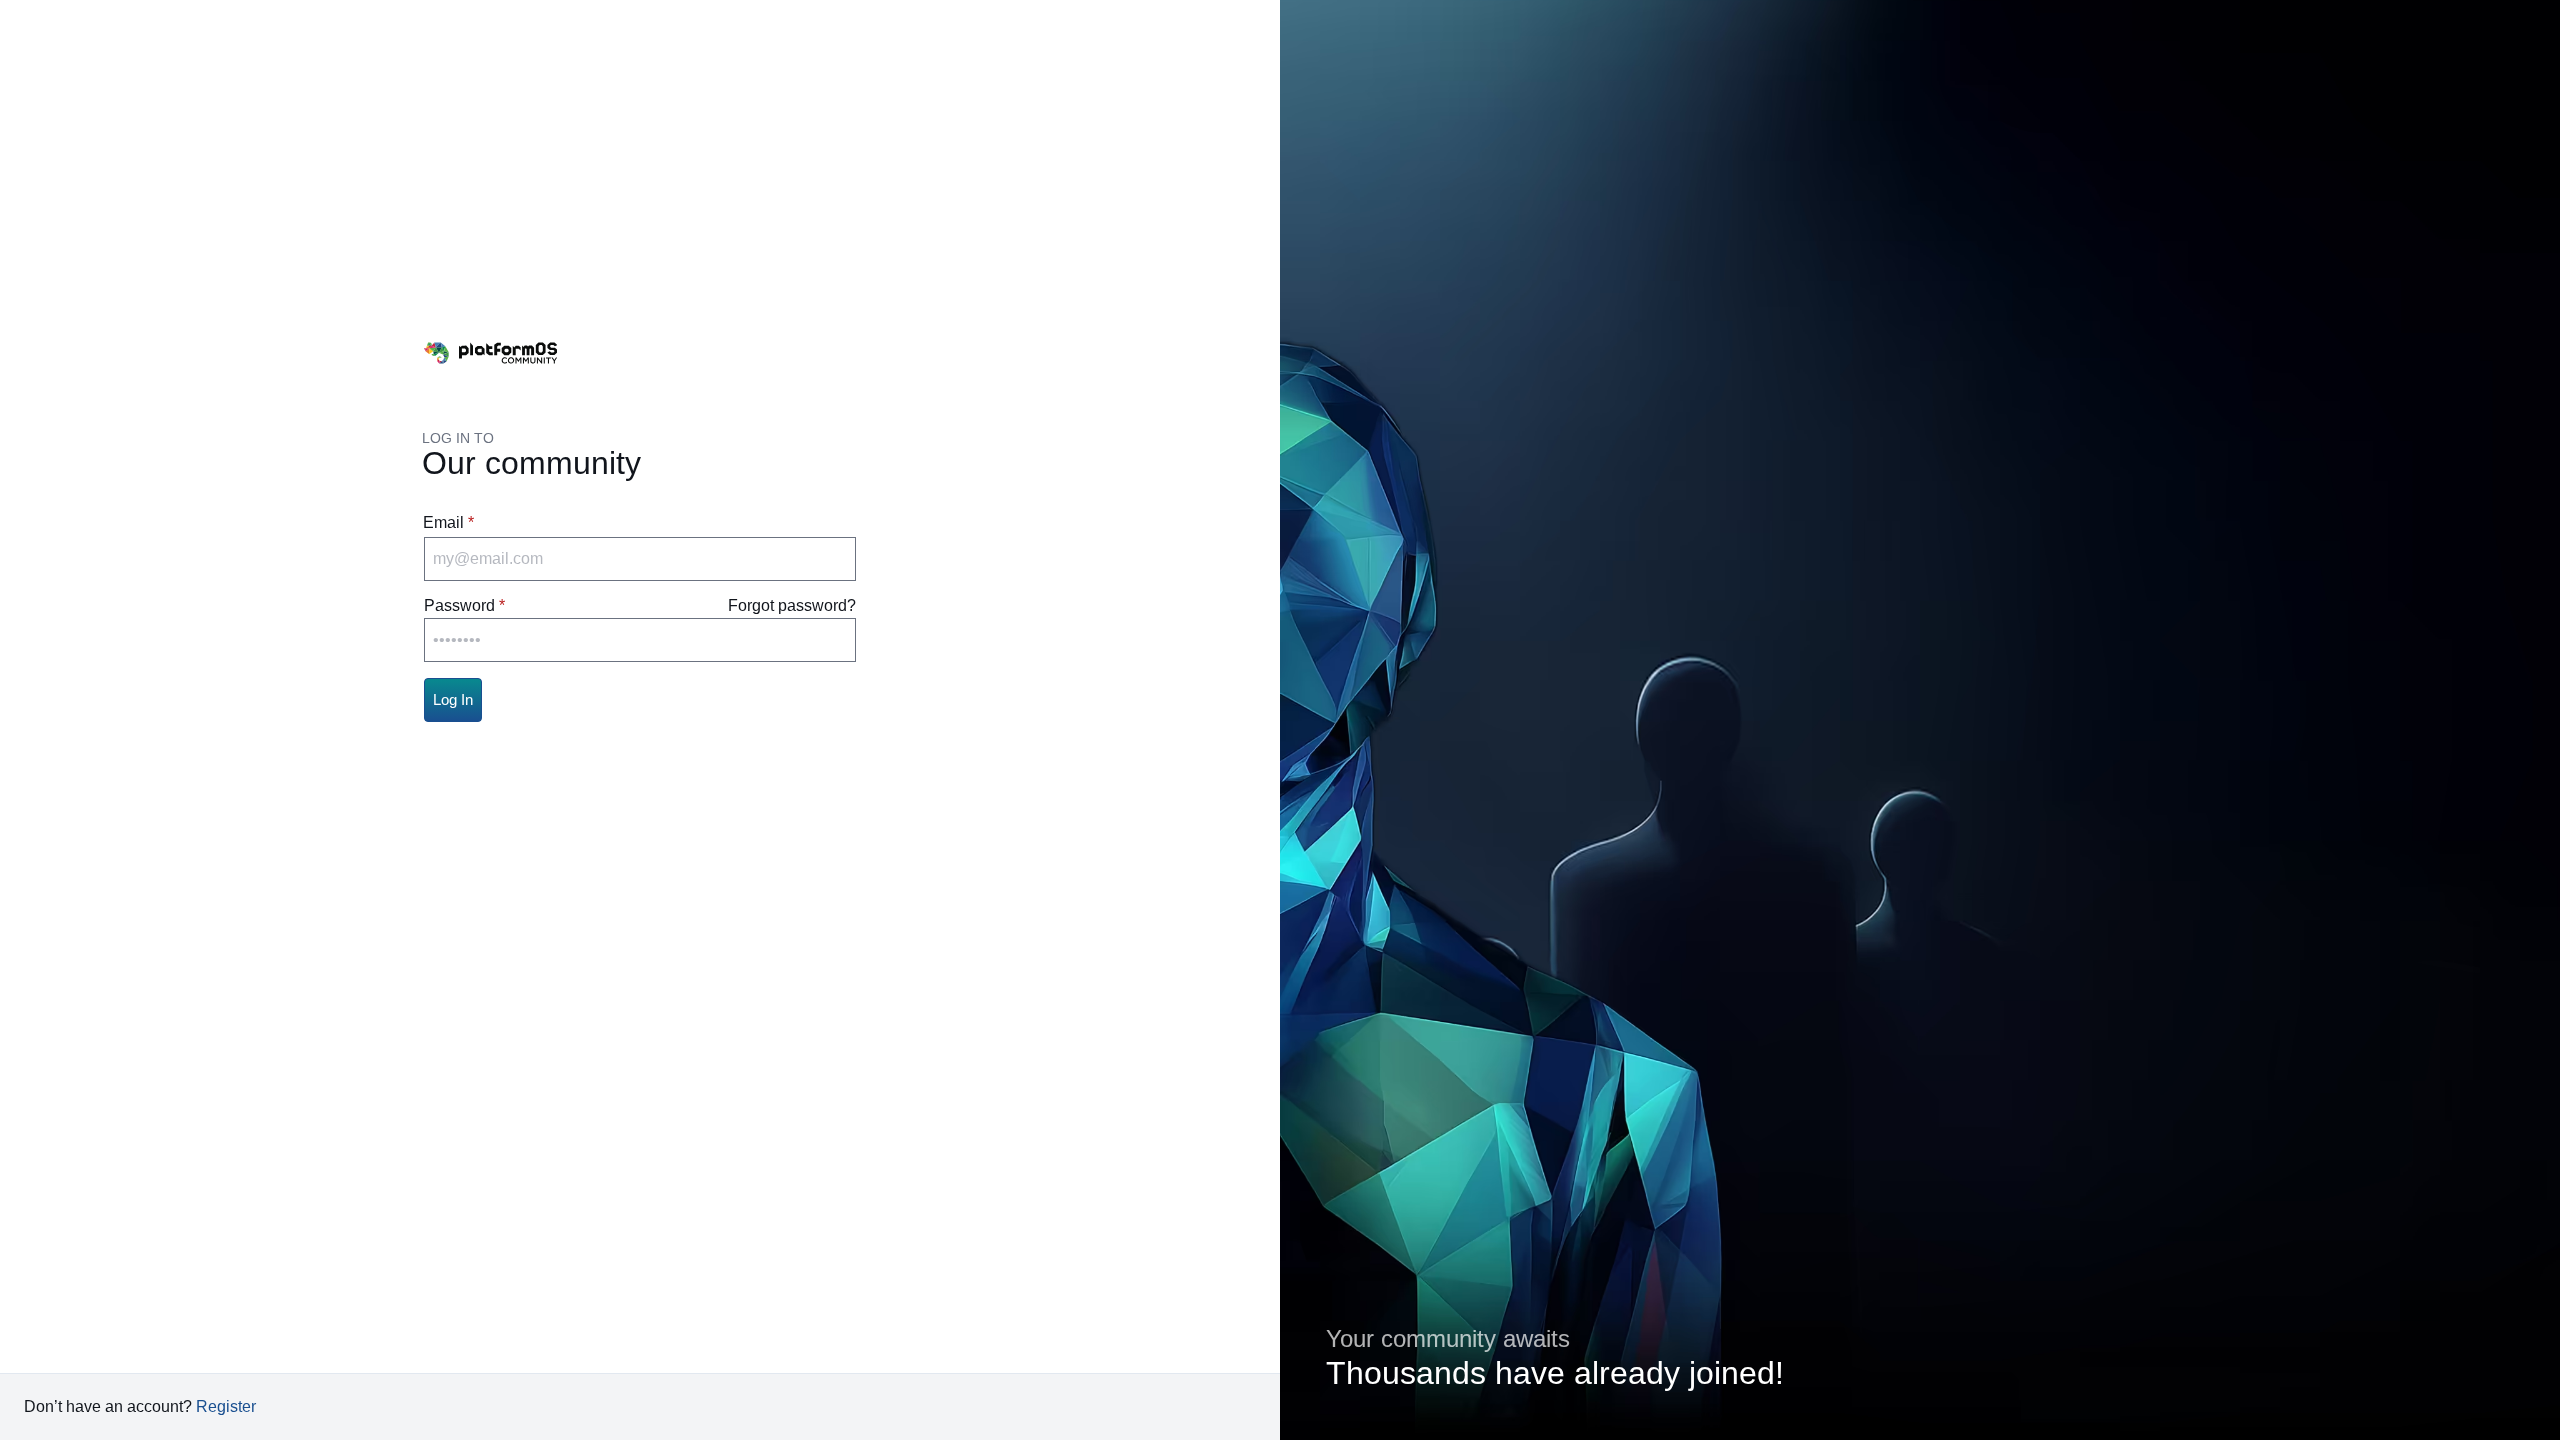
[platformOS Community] (490, 352)
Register (226, 1406)
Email (443, 522)
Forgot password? (792, 605)
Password (459, 605)
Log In (453, 699)
